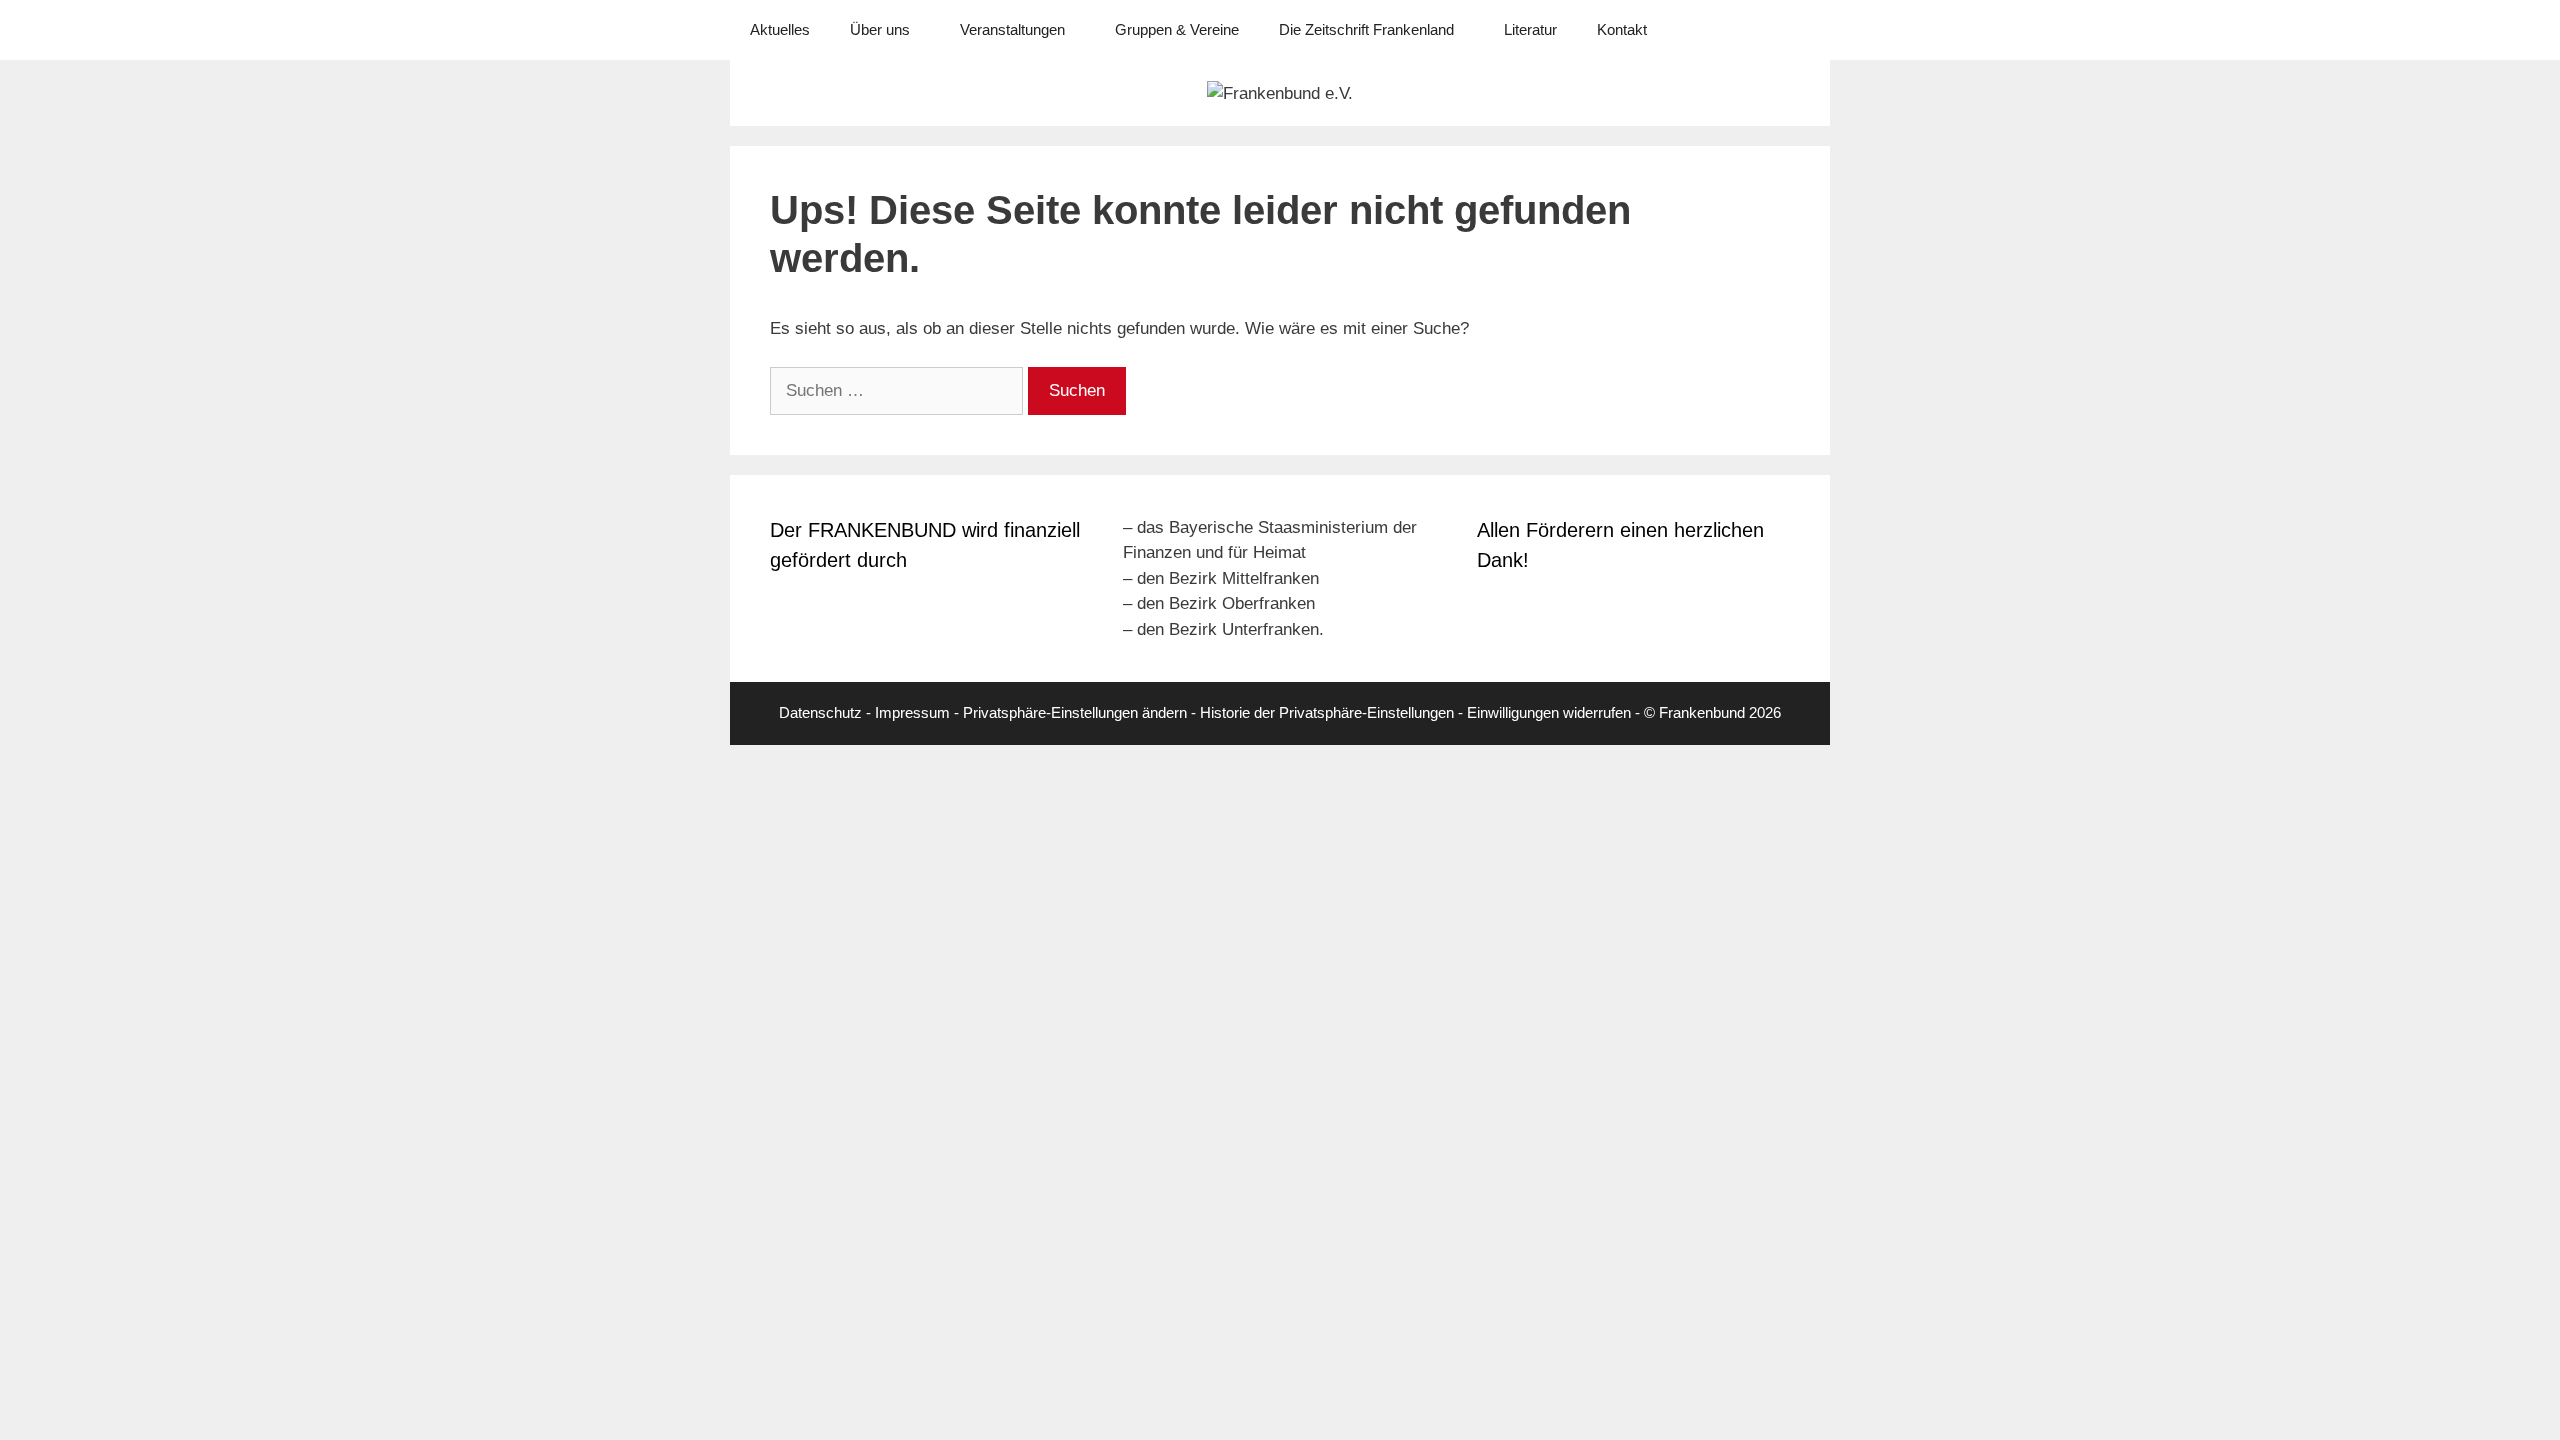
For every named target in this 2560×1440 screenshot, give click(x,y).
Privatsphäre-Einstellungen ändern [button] (1075, 712)
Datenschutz (820, 712)
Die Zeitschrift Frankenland (1366, 29)
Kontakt (1622, 29)
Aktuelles (780, 29)
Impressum (912, 712)
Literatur (1530, 29)
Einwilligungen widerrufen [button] (1549, 712)
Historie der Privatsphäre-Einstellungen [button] (1327, 712)
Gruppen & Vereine (1177, 29)
